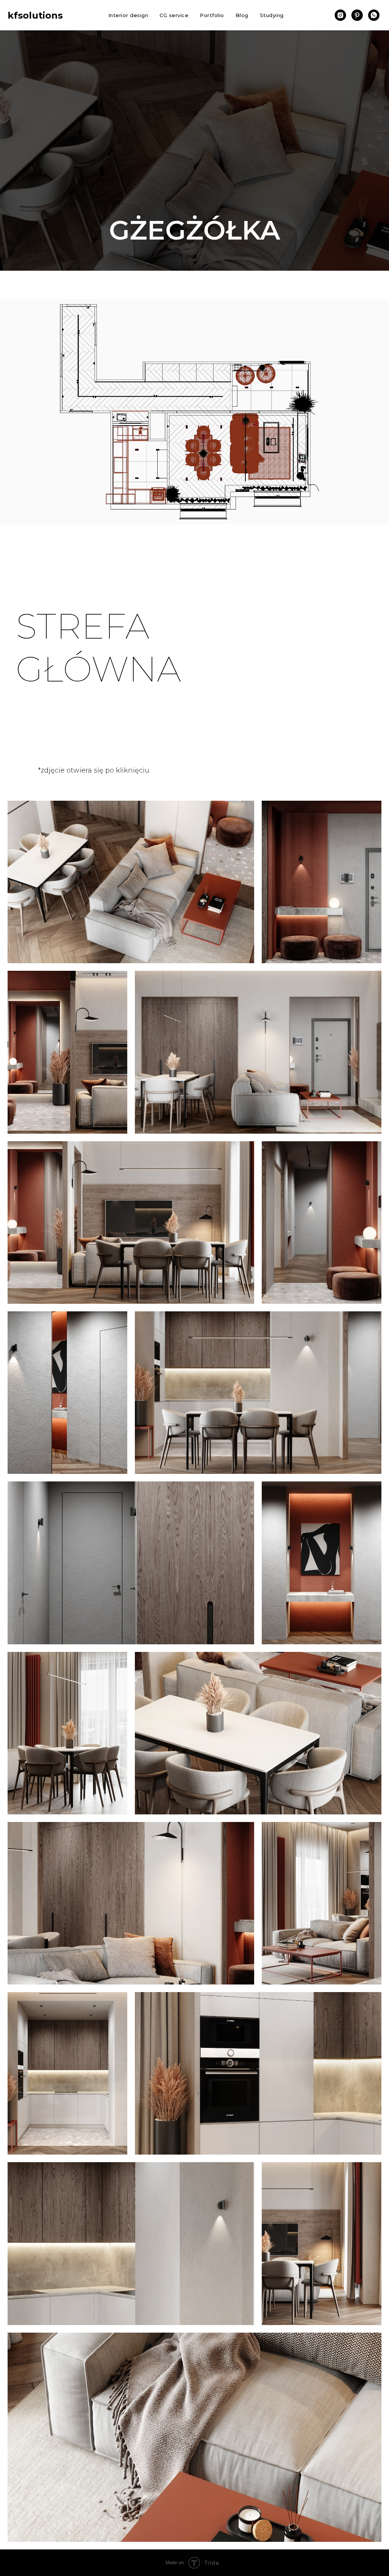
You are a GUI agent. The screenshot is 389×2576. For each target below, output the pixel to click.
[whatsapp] (374, 15)
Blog (242, 15)
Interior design (128, 15)
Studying (272, 15)
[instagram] (340, 15)
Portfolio (212, 15)
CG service (174, 15)
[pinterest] (357, 15)
